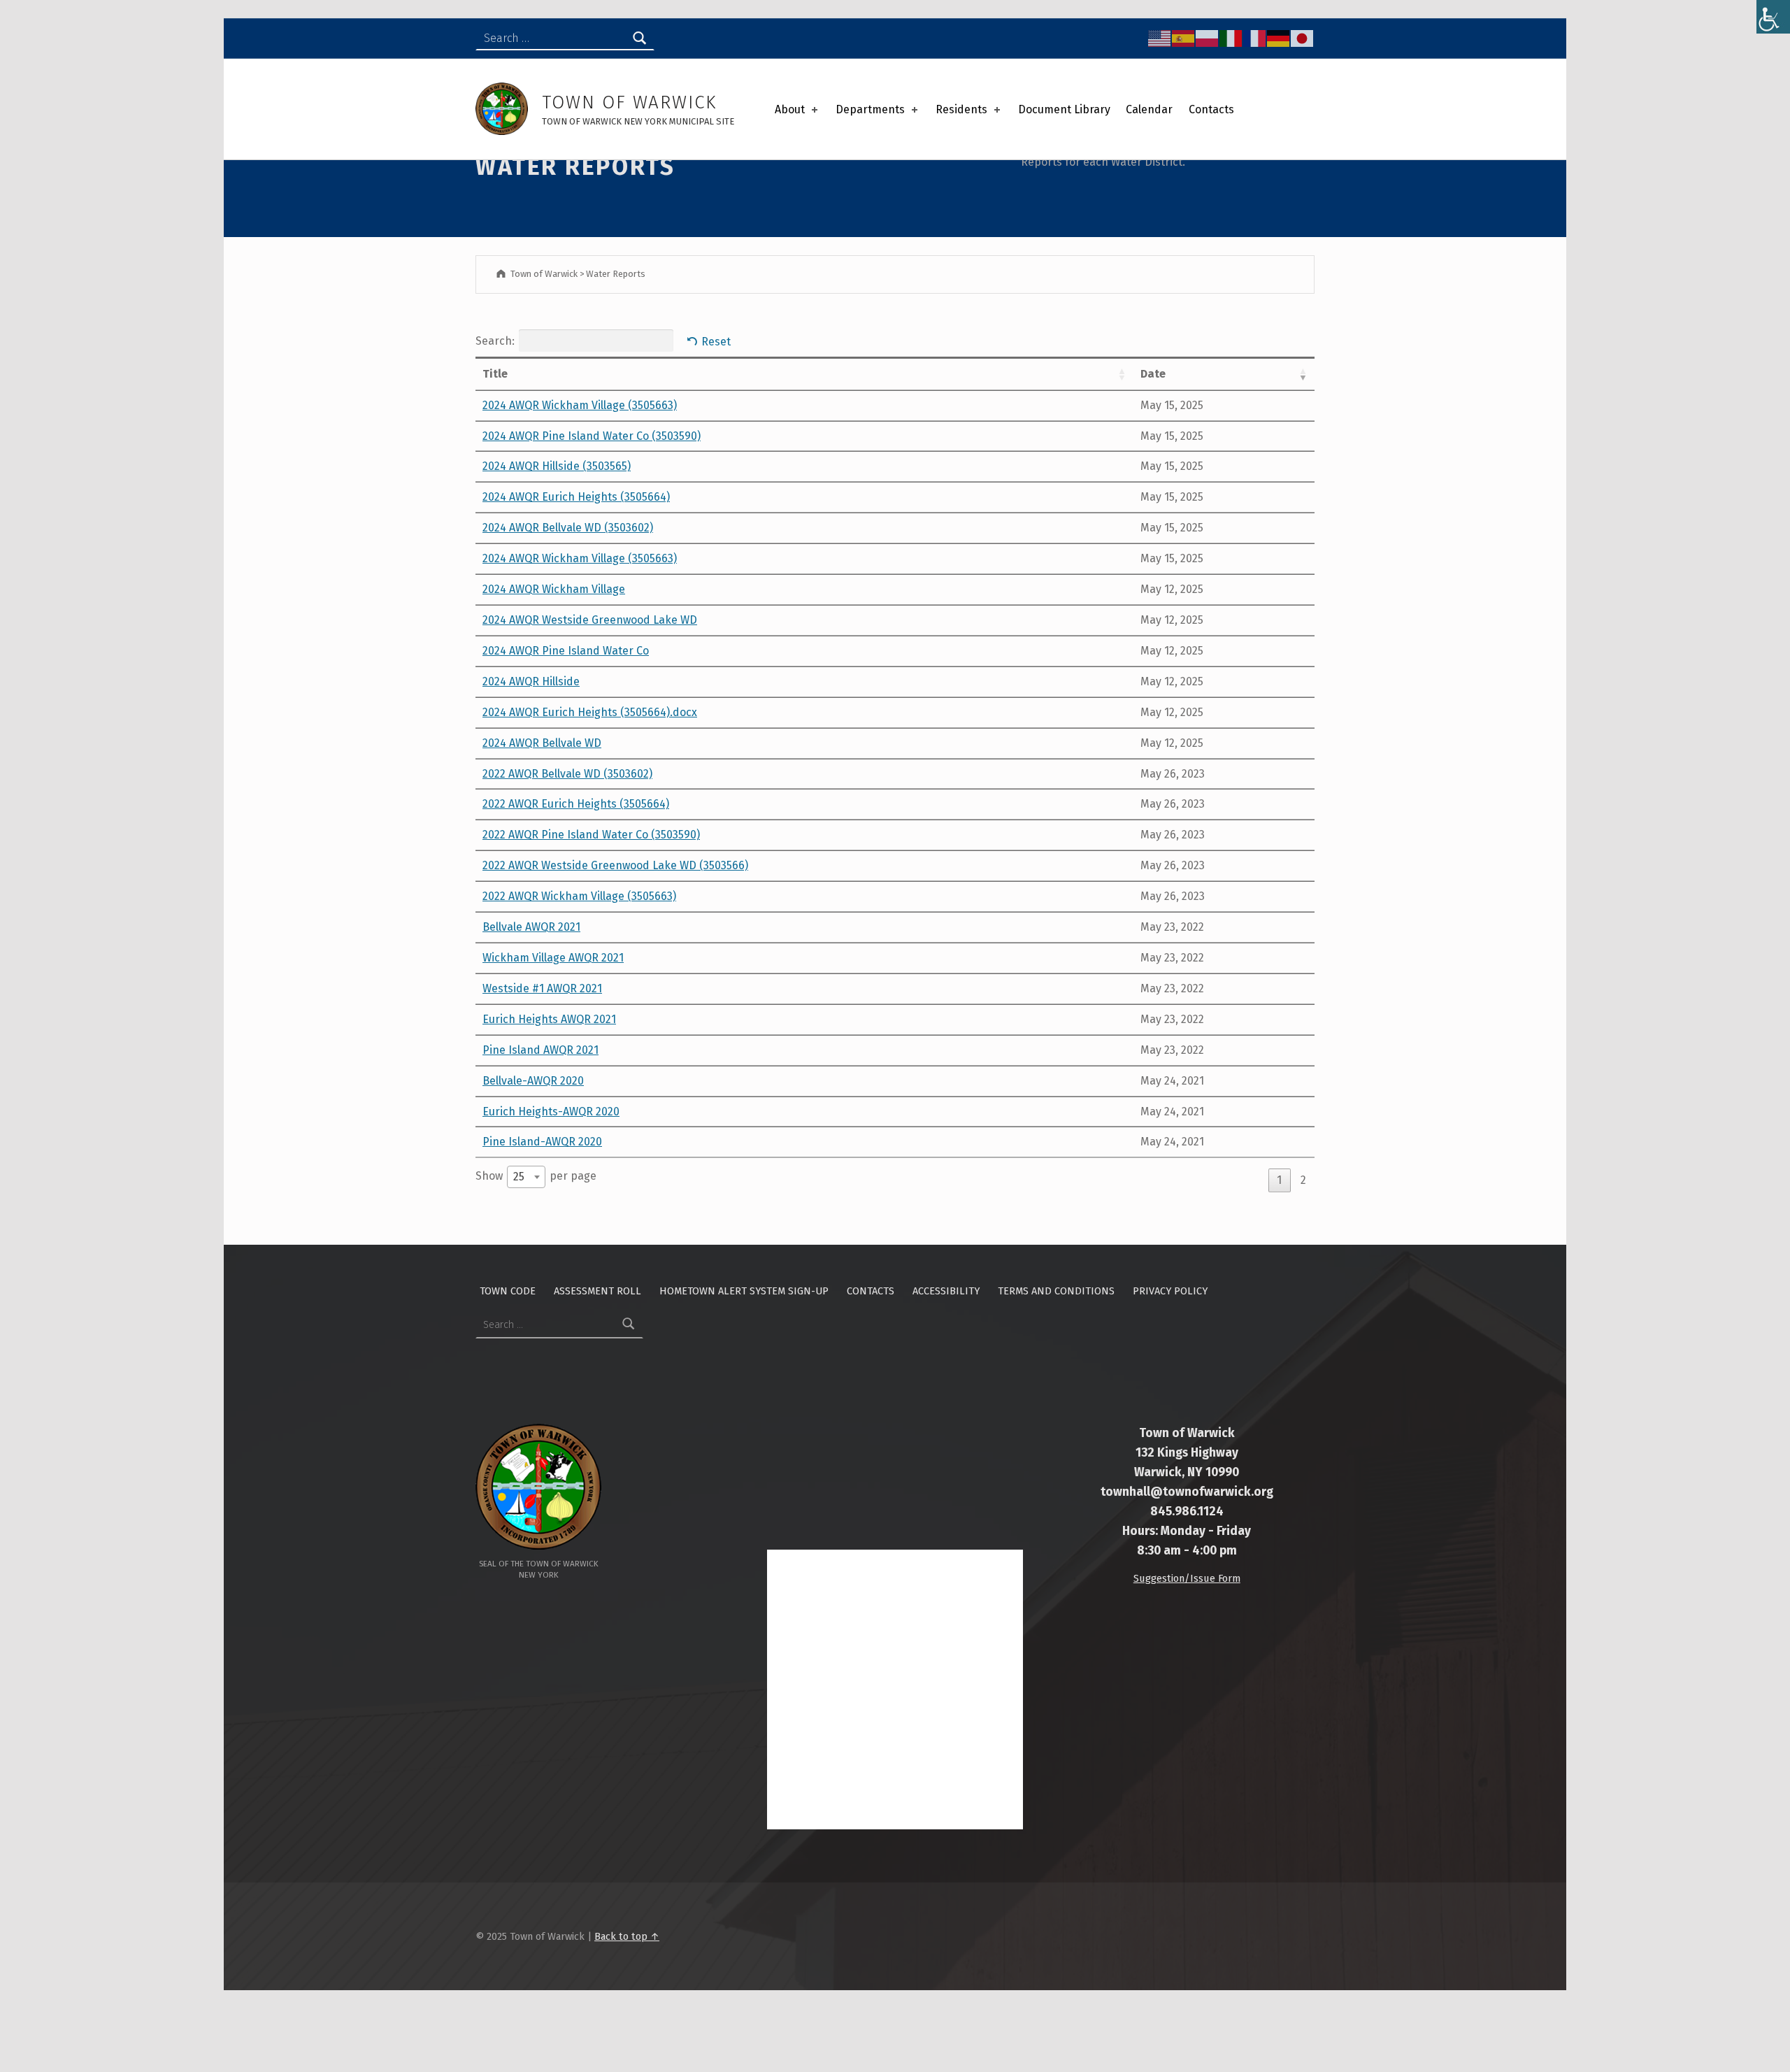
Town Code (508, 1291)
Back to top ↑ (627, 1936)
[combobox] (526, 1177)
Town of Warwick (629, 102)
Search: (495, 341)
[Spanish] (1184, 38)
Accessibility (946, 1291)
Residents (961, 109)
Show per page (536, 1177)
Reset (716, 342)
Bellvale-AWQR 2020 (533, 1081)
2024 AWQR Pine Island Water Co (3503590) (592, 436)
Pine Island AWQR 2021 (540, 1050)
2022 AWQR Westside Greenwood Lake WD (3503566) (615, 865)
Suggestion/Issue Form (1187, 1578)
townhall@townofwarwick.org (1187, 1492)
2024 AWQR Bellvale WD (542, 743)
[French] (1255, 38)
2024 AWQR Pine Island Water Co (566, 651)
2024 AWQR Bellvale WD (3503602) (568, 528)
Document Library (1064, 109)
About (790, 109)
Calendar (1149, 109)
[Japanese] (1303, 38)
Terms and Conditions (1056, 1291)
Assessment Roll (597, 1291)
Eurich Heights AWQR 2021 (549, 1019)
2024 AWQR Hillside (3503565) (557, 466)
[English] (1160, 38)
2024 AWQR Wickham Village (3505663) (580, 405)
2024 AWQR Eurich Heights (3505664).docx (590, 712)
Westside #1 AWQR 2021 (542, 988)
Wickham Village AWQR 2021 (553, 958)
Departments (870, 109)
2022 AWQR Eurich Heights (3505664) (576, 804)
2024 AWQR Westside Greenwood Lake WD (590, 620)
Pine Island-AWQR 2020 (542, 1142)
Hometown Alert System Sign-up (744, 1291)
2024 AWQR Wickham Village (554, 589)
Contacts (1211, 109)
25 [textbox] (519, 1177)
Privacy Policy (1170, 1291)
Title (495, 374)
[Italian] (1231, 38)
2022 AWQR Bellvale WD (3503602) (567, 774)
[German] (1279, 38)
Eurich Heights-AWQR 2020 (551, 1112)
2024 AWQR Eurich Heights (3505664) (576, 497)
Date (1153, 374)
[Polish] (1208, 38)
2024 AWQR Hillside (531, 681)
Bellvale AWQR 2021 (531, 927)
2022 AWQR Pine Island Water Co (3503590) (591, 835)
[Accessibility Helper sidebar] (1773, 17)
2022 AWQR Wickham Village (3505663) (579, 896)
